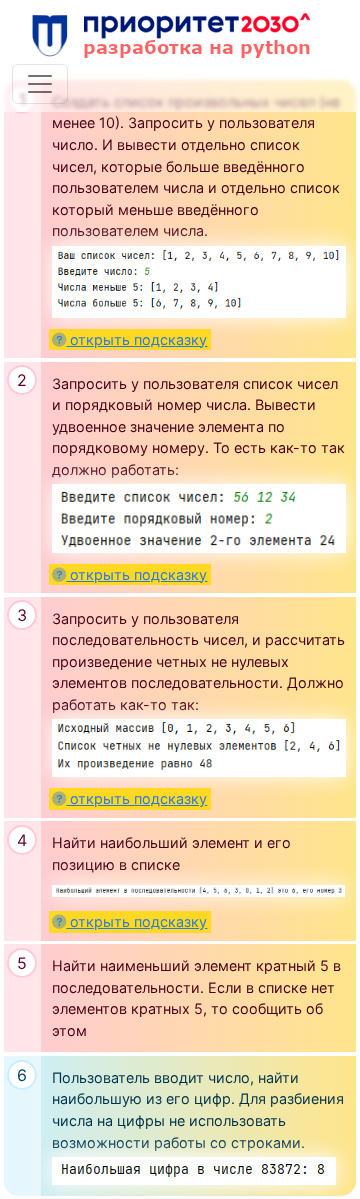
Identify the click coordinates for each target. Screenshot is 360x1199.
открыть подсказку (136, 339)
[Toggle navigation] (40, 84)
